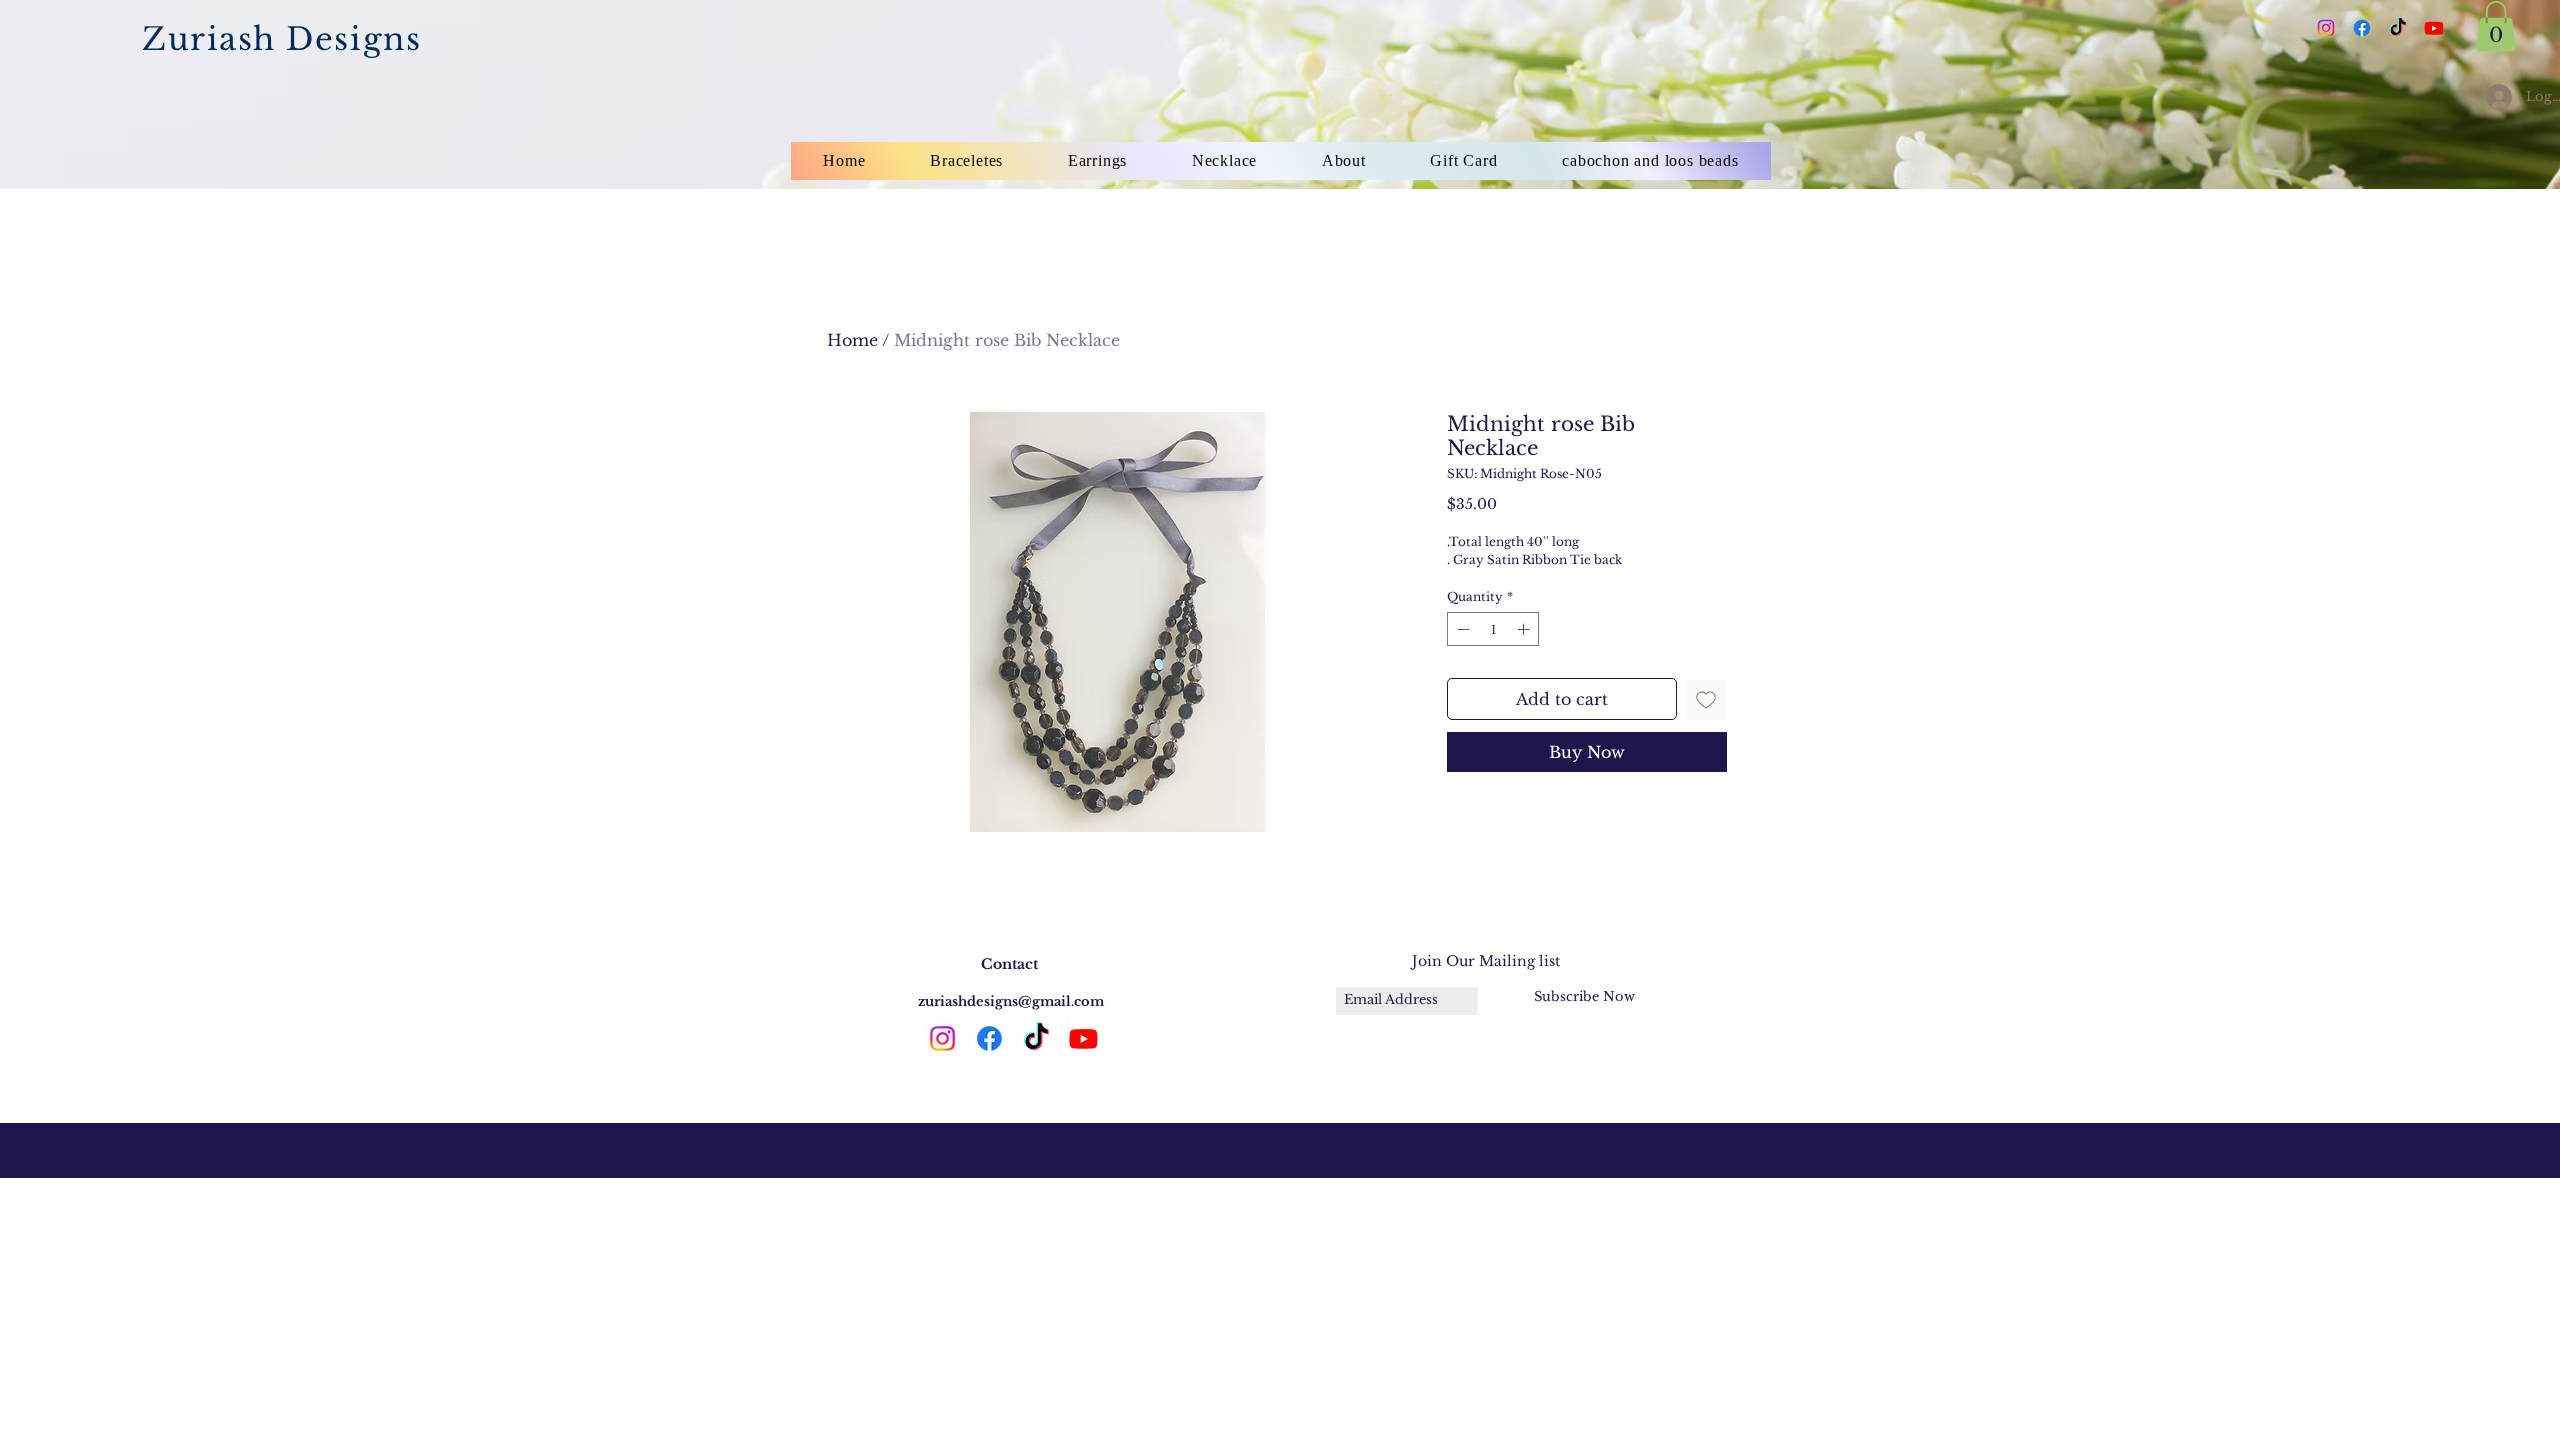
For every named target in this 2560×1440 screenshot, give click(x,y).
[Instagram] (2326, 28)
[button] (2496, 26)
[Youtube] (2434, 28)
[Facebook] (2362, 28)
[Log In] (2493, 97)
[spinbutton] (1493, 629)
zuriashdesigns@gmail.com (1011, 1001)
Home (852, 340)
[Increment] (1525, 629)
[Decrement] (1461, 629)
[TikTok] (2398, 28)
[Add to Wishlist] (1706, 699)
